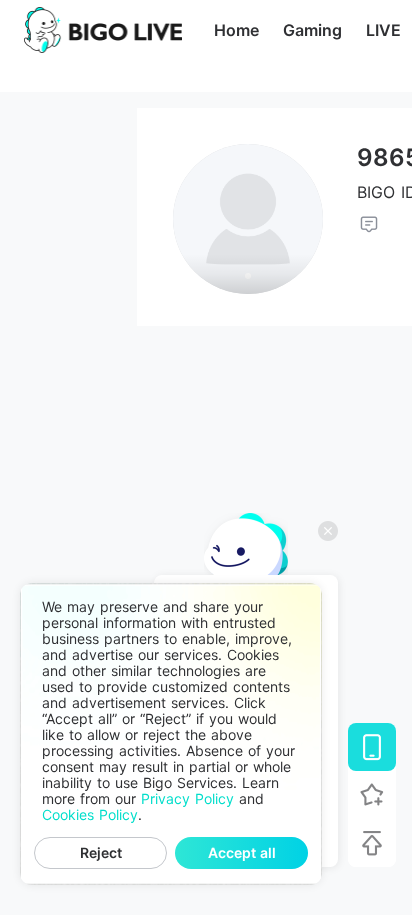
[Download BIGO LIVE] (372, 747)
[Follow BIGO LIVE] (372, 795)
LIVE (383, 30)
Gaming (312, 30)
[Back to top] (372, 843)
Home (236, 30)
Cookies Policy (90, 815)
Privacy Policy (187, 799)
